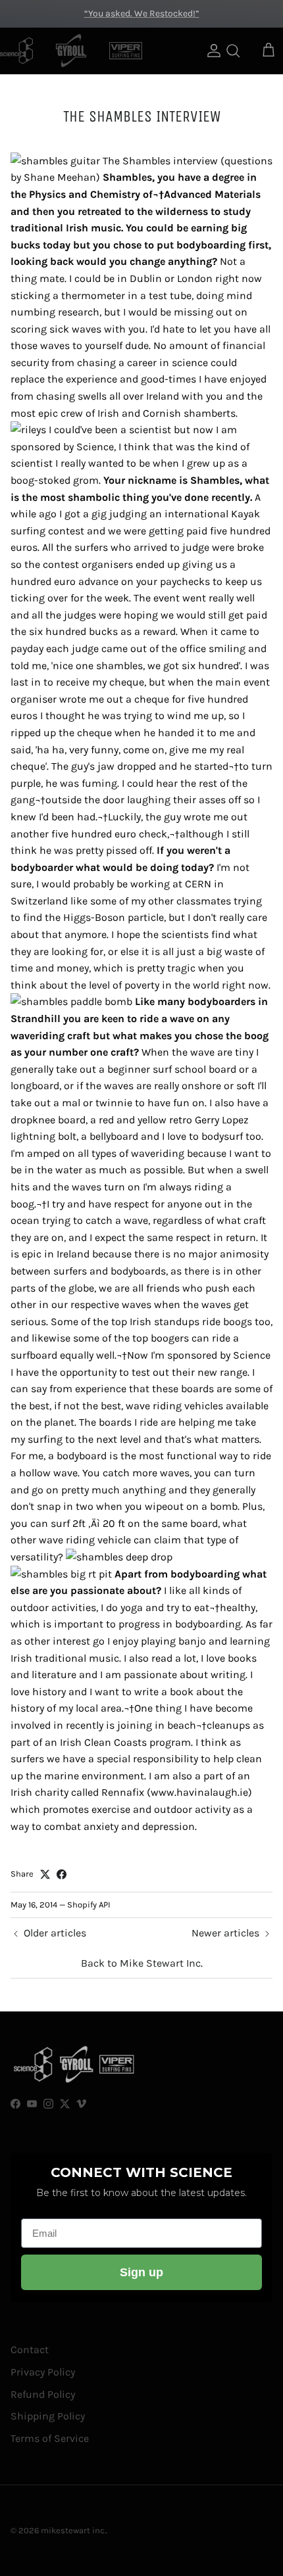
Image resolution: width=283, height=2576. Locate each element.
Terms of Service (50, 2438)
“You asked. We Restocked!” (142, 13)
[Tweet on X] (45, 1874)
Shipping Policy (48, 2416)
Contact (30, 2350)
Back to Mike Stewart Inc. (142, 1963)
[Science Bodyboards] (16, 51)
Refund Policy (43, 2394)
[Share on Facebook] (62, 1874)
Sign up (141, 2272)
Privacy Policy (43, 2372)
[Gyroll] (71, 51)
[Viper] (126, 51)
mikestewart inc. (73, 2530)
